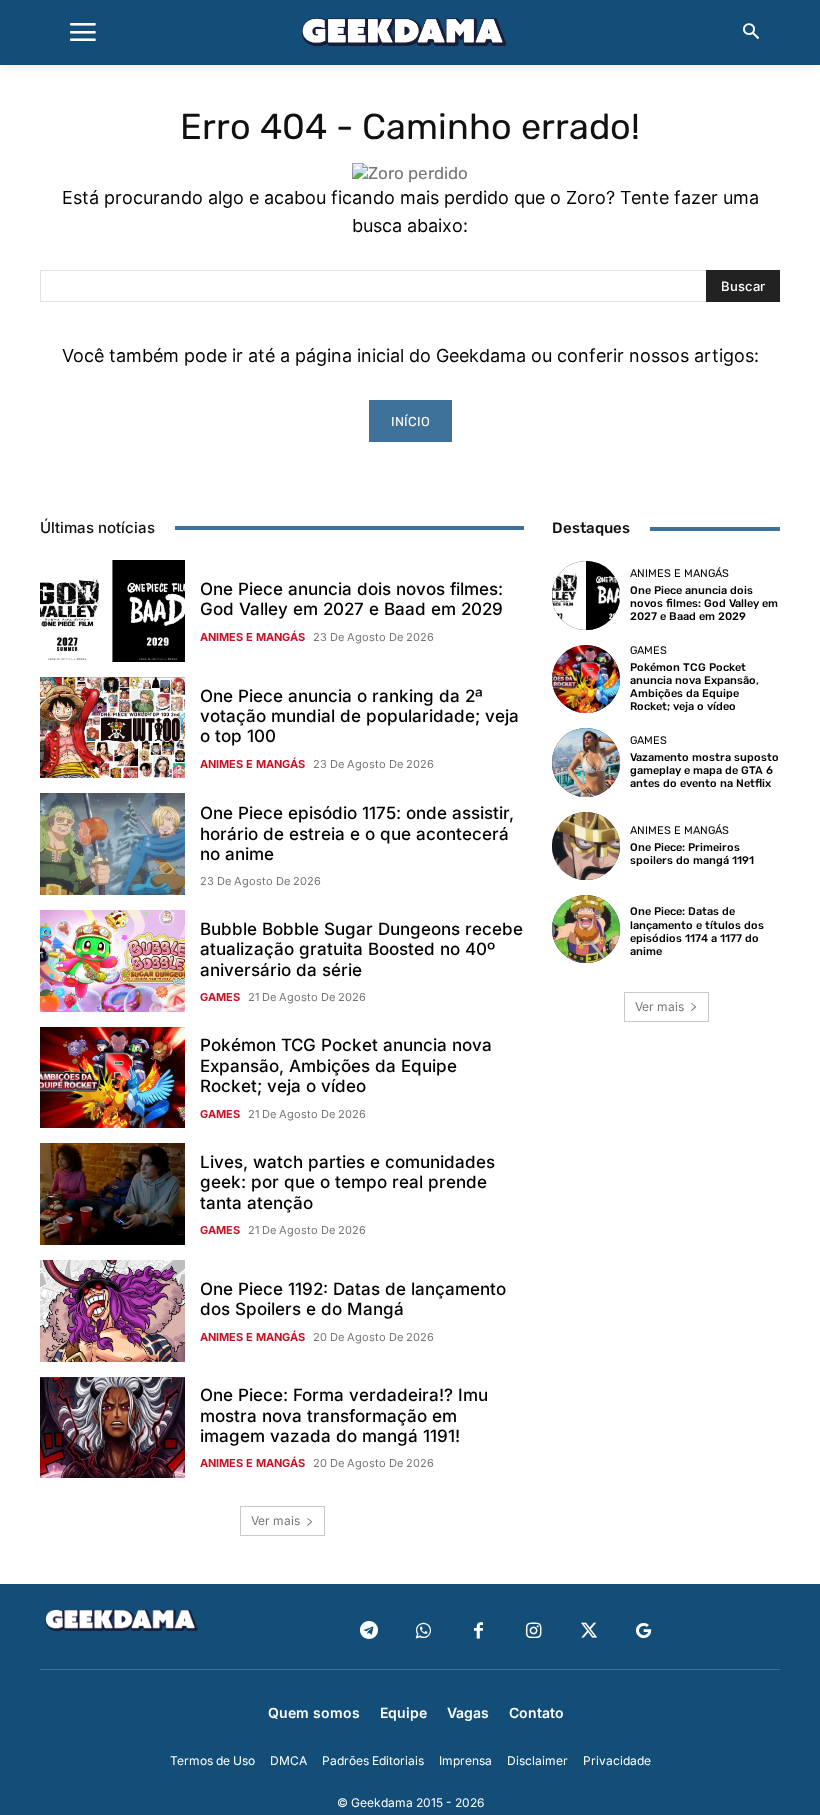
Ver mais (275, 1520)
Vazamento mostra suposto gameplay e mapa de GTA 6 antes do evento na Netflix (704, 770)
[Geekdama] (410, 35)
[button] (751, 33)
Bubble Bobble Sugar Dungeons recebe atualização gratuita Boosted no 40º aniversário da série (361, 949)
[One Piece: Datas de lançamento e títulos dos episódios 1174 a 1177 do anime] (586, 929)
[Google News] (643, 1631)
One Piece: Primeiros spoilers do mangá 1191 (692, 854)
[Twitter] (588, 1631)
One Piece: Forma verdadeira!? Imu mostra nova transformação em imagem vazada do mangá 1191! (344, 1415)
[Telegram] (368, 1631)
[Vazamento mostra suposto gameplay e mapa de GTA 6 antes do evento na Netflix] (586, 762)
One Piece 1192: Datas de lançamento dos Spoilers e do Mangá (353, 1299)
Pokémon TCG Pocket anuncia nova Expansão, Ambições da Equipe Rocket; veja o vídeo (346, 1065)
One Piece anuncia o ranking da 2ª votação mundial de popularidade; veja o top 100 (359, 716)
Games (220, 997)
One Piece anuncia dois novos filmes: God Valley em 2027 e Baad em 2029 (351, 599)
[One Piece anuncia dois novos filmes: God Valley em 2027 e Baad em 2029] (112, 611)
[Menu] (83, 33)
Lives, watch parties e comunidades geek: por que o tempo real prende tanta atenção (347, 1182)
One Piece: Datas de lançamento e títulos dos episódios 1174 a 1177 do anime (697, 931)
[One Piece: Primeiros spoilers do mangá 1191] (586, 846)
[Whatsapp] (423, 1631)
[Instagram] (533, 1631)
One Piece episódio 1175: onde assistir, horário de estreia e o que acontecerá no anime (357, 833)
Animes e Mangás (252, 637)
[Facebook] (478, 1631)
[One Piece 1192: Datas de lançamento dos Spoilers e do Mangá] (112, 1311)
